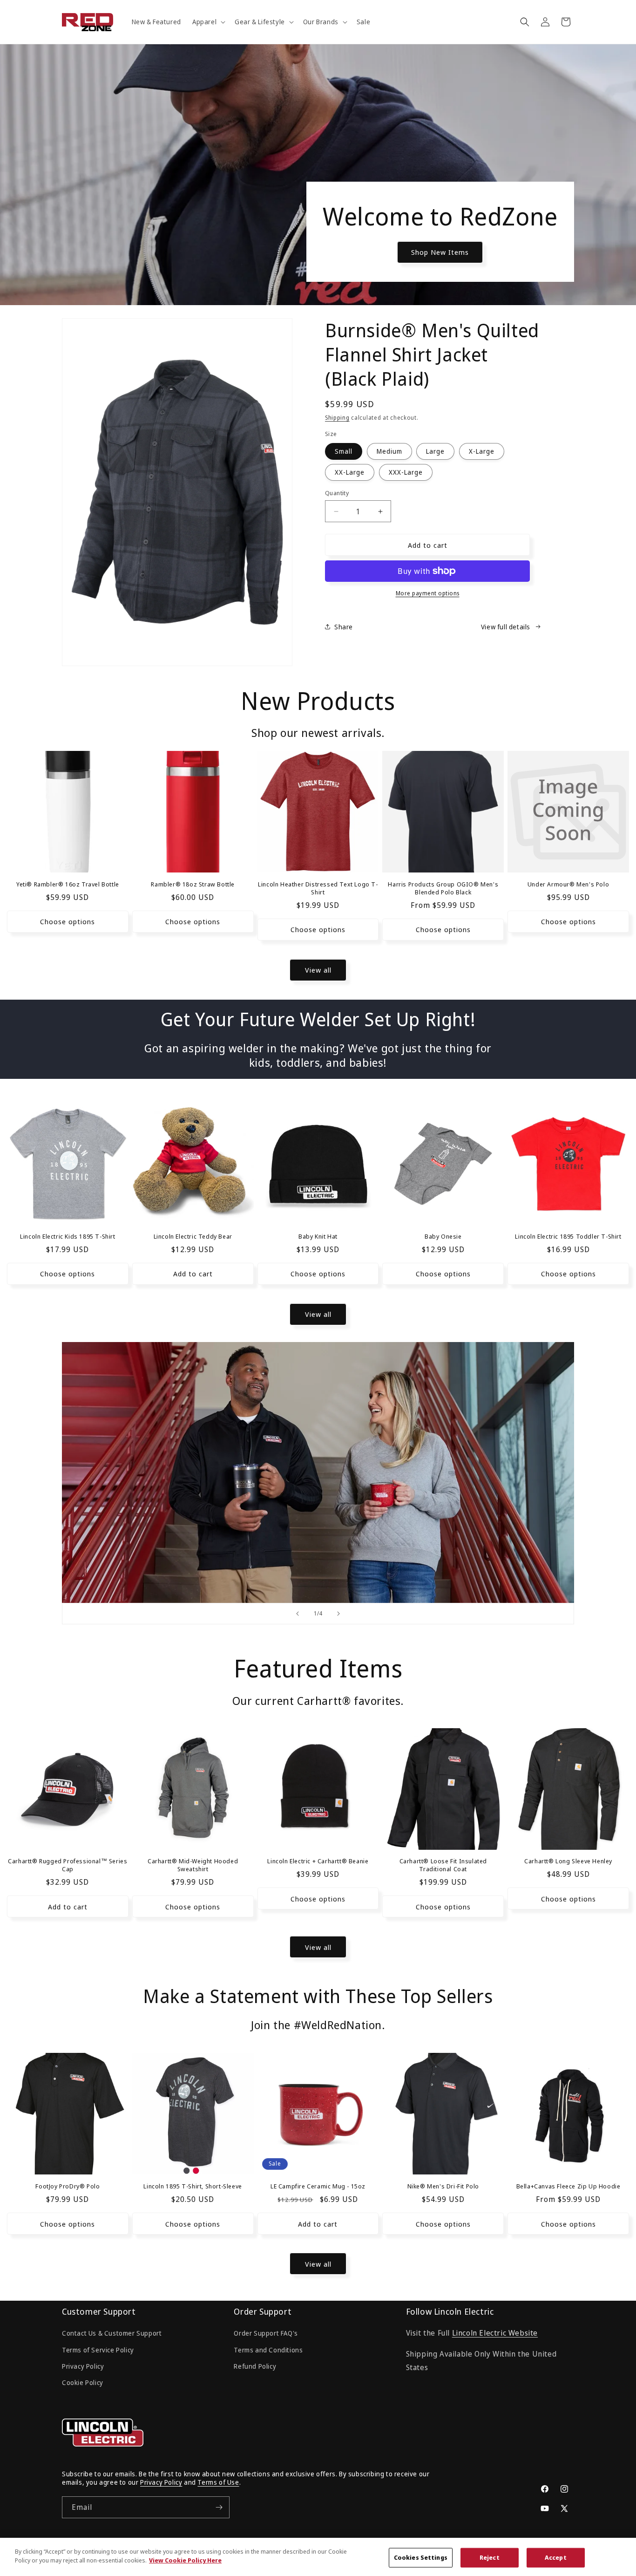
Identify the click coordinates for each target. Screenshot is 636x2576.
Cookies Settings (421, 2557)
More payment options (428, 593)
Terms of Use (218, 2483)
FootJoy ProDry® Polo (68, 2186)
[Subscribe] (219, 2507)
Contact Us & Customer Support (112, 2334)
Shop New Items (440, 252)
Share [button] (344, 627)
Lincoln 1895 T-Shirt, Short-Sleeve (193, 2186)
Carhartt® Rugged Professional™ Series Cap (68, 1866)
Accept (556, 2557)
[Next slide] (338, 1614)
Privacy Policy (83, 2366)
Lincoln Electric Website (495, 2333)
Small (344, 451)
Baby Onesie (443, 1237)
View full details (506, 627)
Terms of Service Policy (98, 2350)
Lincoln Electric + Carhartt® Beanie (318, 1862)
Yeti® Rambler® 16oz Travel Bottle (68, 884)
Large (435, 451)
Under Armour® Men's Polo (568, 884)
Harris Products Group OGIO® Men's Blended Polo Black (443, 888)
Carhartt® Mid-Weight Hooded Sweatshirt (193, 1866)
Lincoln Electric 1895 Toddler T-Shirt (568, 1237)
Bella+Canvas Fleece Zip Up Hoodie (568, 2186)
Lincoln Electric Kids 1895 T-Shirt (68, 1237)
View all (318, 970)
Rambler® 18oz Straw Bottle (193, 884)
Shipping (337, 418)
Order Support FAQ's (266, 2334)
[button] (208, 22)
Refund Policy (255, 2366)
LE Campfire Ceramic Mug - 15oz (318, 2186)
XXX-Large (406, 472)
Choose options (68, 922)
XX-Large (350, 472)
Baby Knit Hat (318, 1237)
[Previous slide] (298, 1614)
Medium (389, 451)
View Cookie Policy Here (185, 2560)
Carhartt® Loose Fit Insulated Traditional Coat (443, 1866)
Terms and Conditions (268, 2350)
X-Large (482, 451)
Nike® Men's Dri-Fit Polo (443, 2186)
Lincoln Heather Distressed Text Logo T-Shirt (318, 888)
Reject (490, 2557)
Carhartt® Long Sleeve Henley (568, 1862)
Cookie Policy (83, 2382)
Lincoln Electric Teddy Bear (193, 1237)
